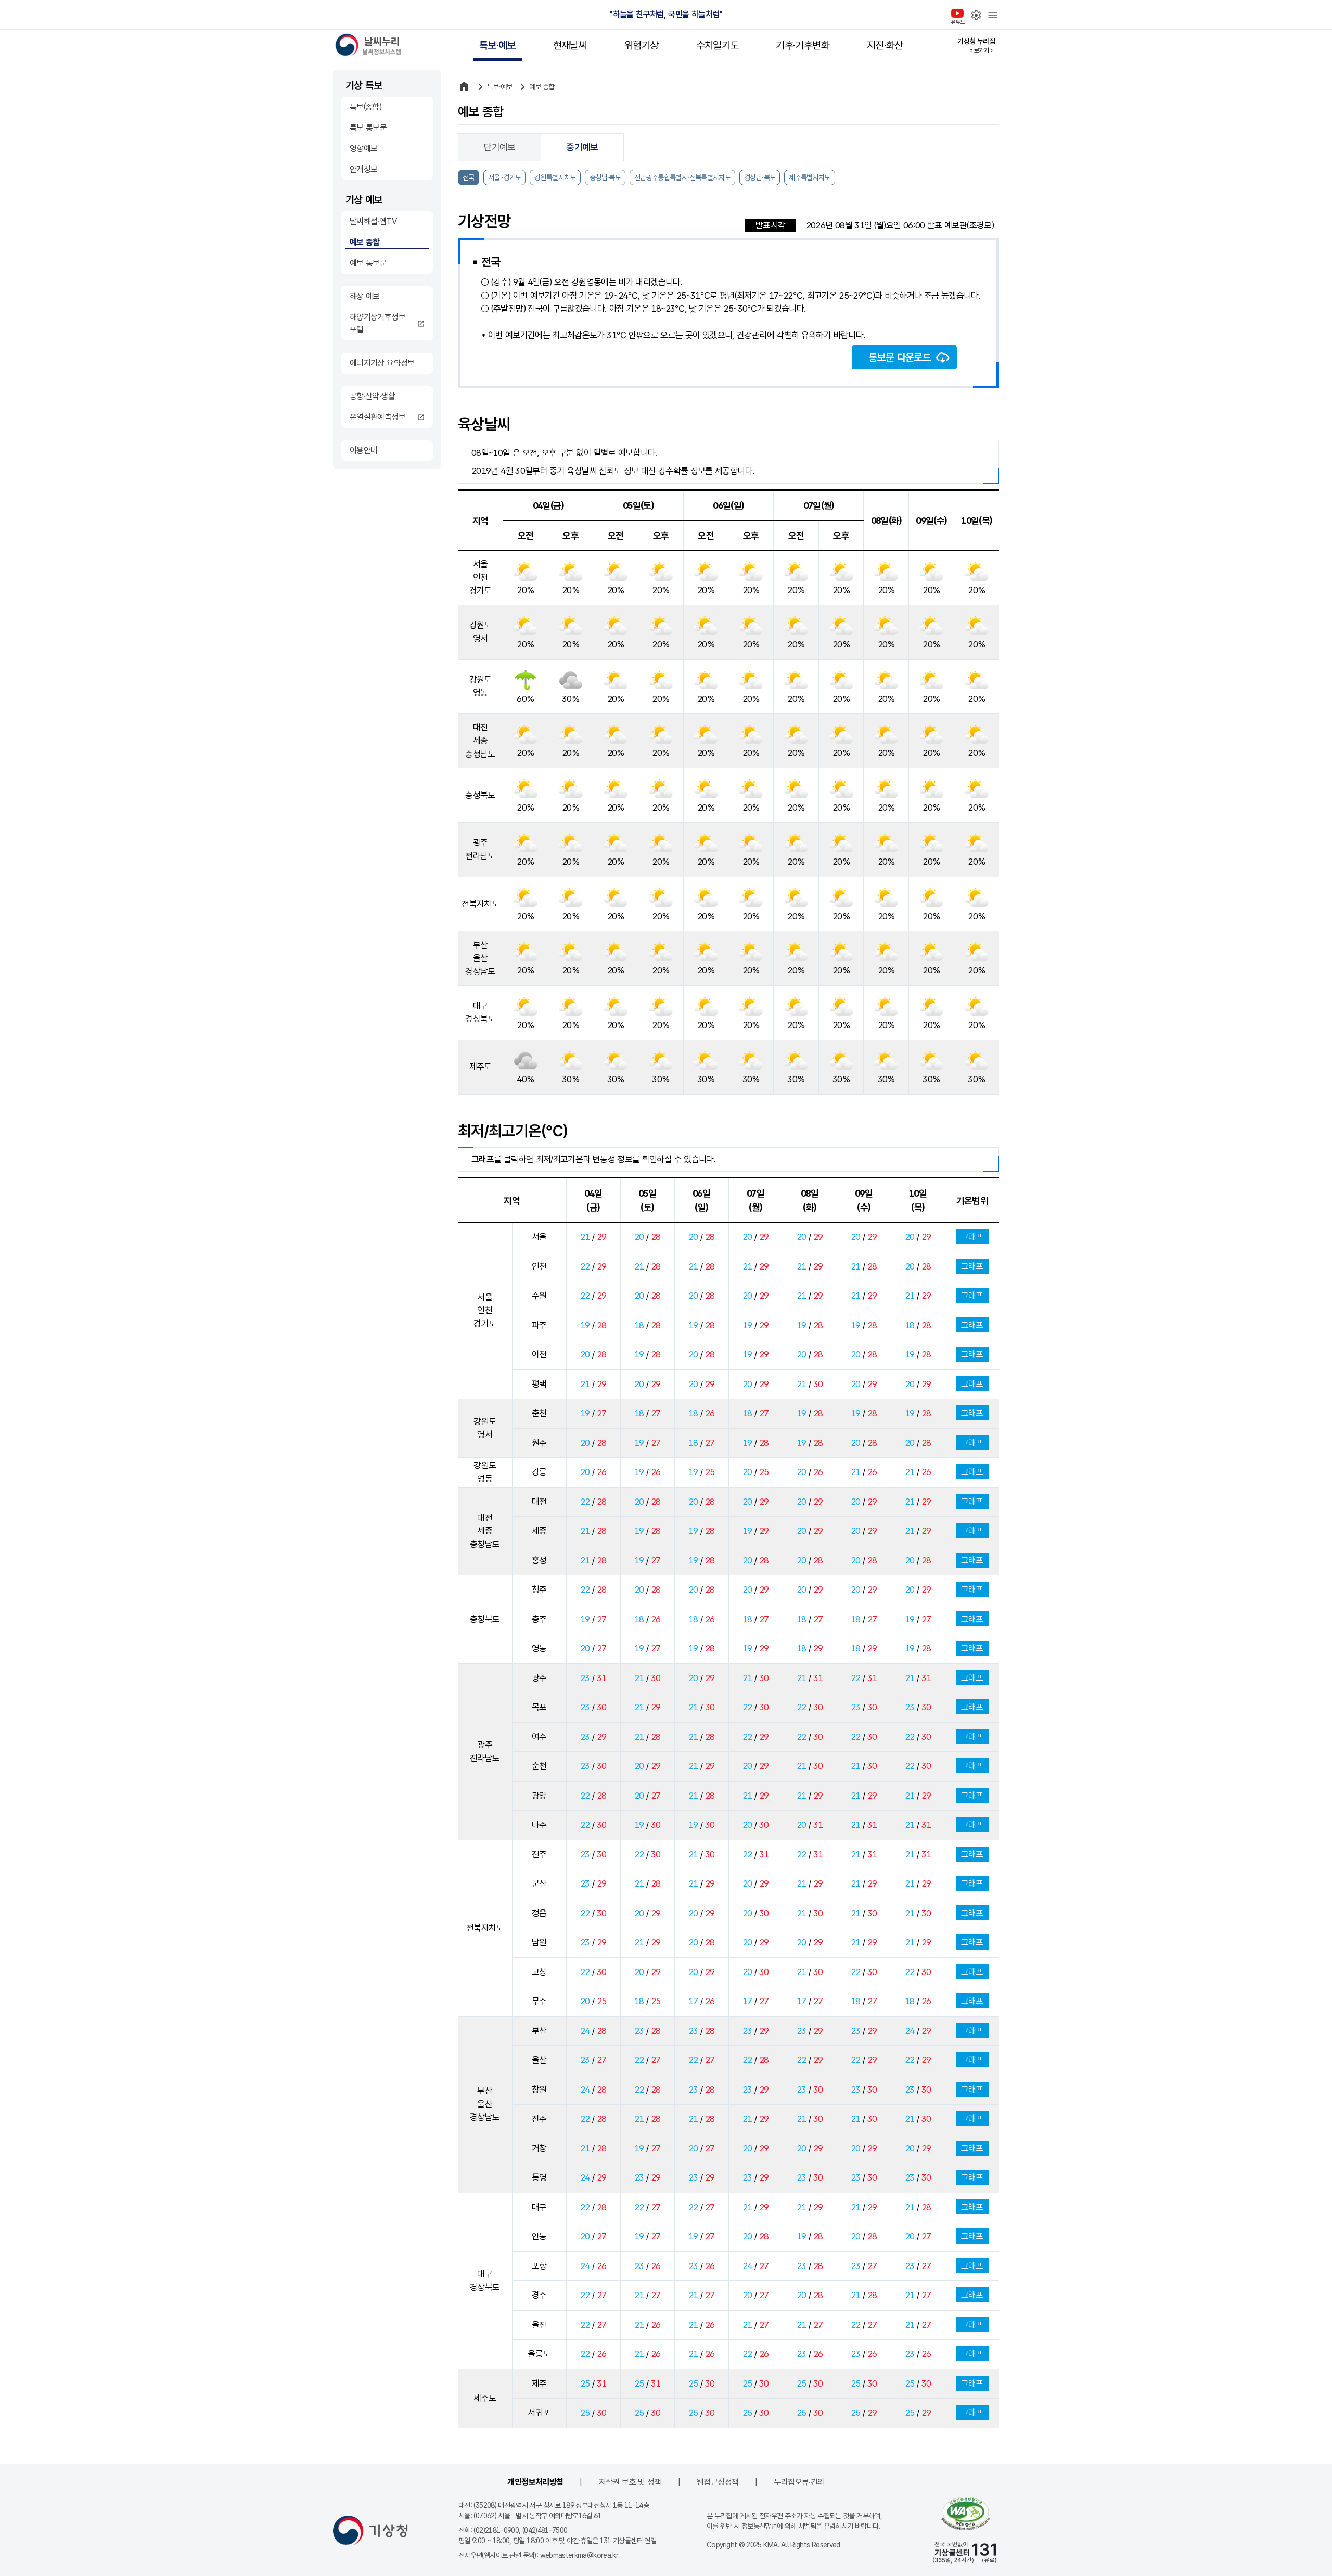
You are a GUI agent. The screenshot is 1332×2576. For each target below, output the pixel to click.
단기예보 (499, 147)
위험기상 (641, 45)
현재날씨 (570, 45)
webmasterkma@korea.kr (579, 2555)
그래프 (972, 1237)
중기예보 (582, 147)
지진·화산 (885, 45)
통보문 (900, 357)
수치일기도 (718, 45)
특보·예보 (497, 45)
